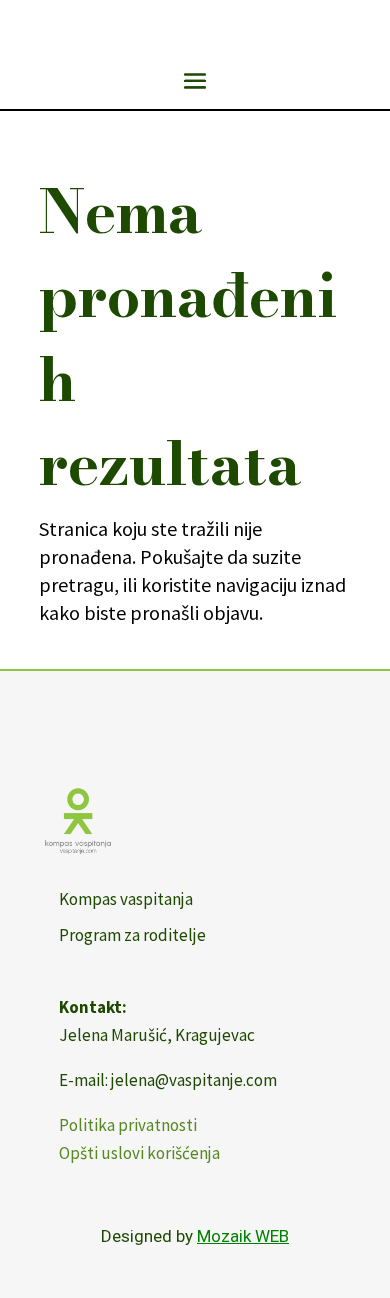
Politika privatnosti (128, 1125)
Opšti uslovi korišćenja (139, 1153)
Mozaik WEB (243, 1236)
